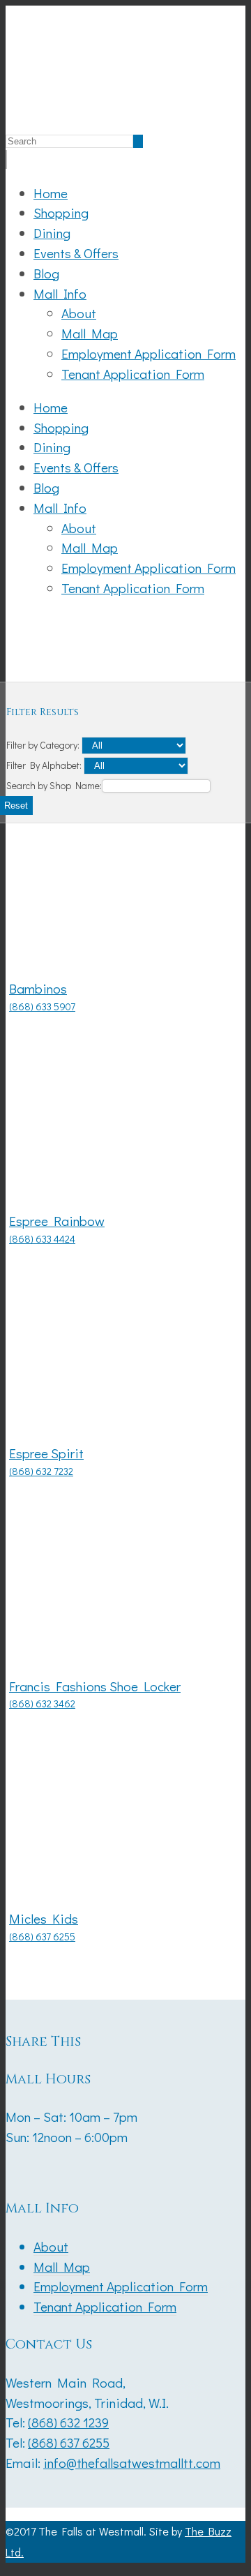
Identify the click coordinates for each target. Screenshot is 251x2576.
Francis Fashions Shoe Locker (95, 1686)
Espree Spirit (46, 1453)
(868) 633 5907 (42, 1006)
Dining (52, 233)
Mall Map (90, 333)
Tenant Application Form (133, 374)
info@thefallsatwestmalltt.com (132, 2463)
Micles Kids (44, 1918)
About (79, 313)
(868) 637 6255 (42, 1937)
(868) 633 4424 (42, 1239)
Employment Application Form (149, 353)
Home (51, 193)
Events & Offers (76, 253)
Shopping (61, 212)
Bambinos (38, 988)
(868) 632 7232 (41, 1471)
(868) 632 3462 (42, 1703)
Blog (46, 273)
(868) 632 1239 (68, 2422)
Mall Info (60, 293)
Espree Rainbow (57, 1221)
